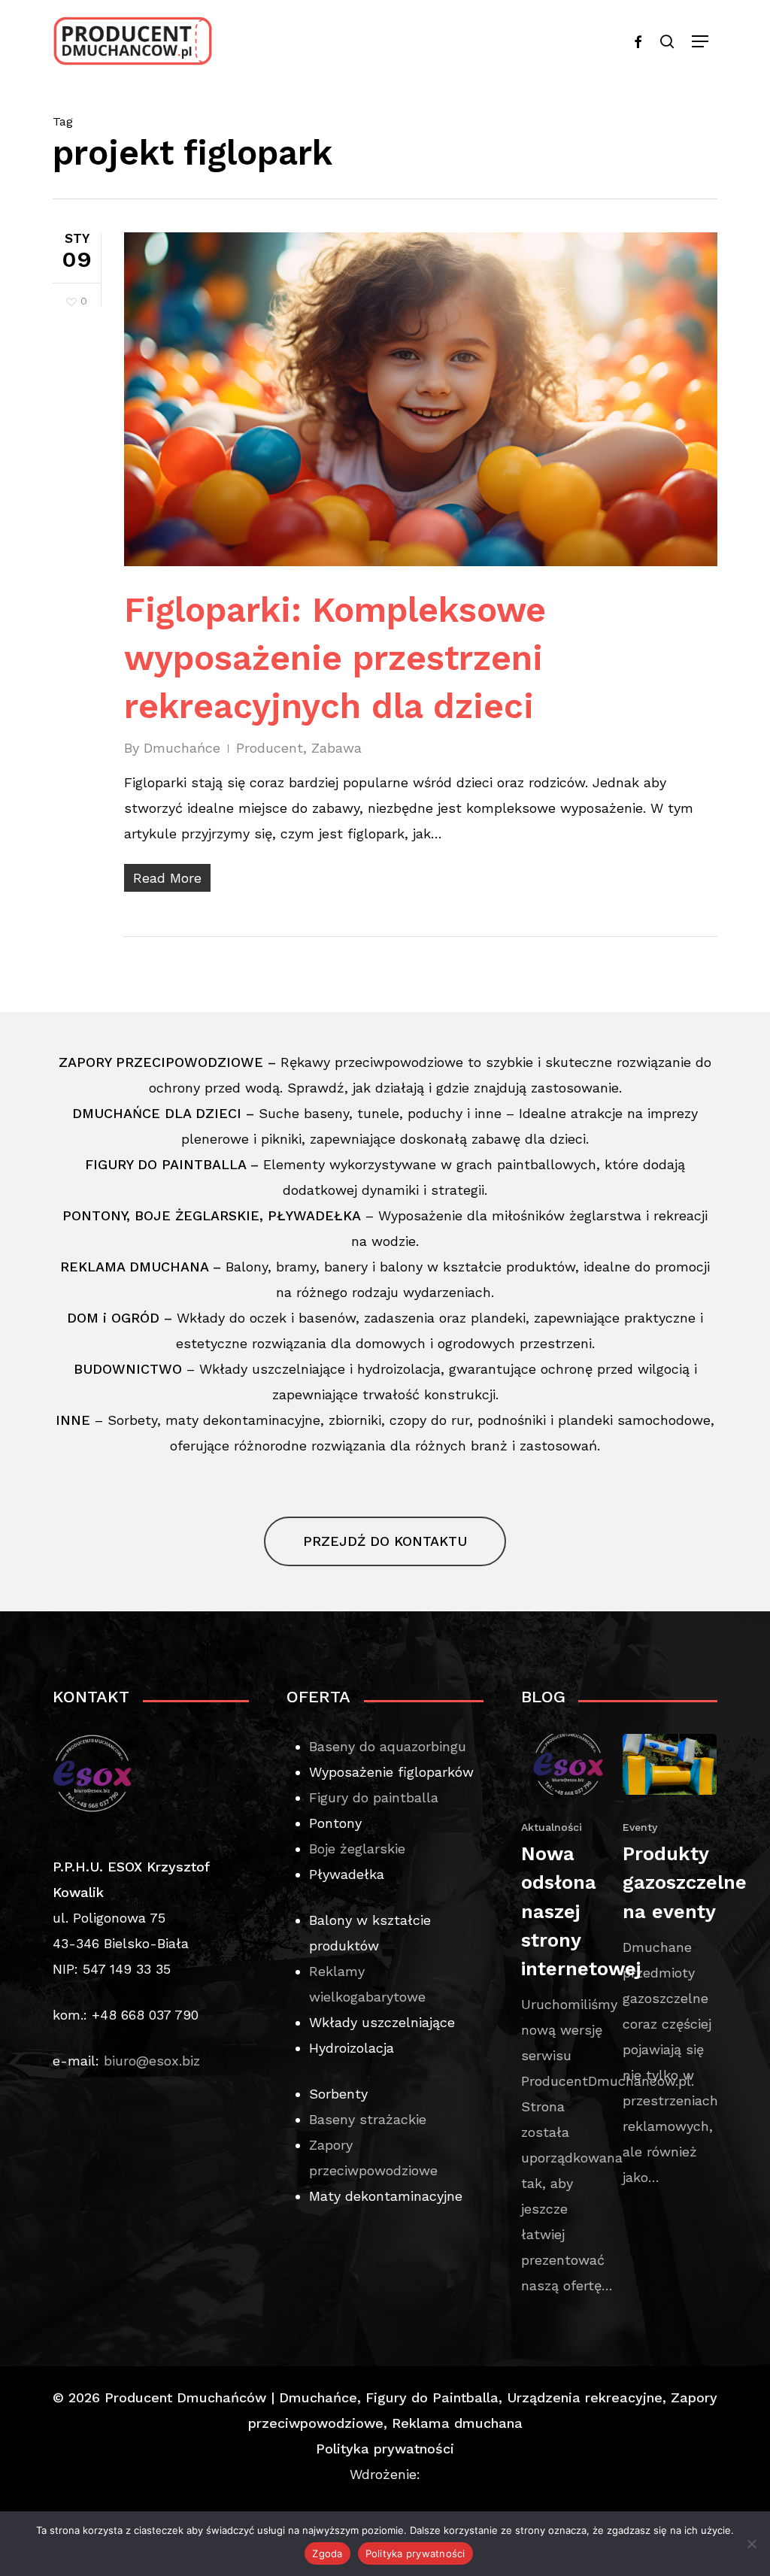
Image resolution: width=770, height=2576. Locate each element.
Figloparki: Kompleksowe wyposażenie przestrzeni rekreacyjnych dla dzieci (335, 658)
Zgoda (327, 2553)
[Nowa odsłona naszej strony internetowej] (568, 2017)
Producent (270, 748)
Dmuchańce (182, 748)
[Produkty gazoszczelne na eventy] (670, 1962)
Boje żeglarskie (357, 1849)
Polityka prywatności (385, 2449)
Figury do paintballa (374, 1797)
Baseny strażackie (368, 2119)
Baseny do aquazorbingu (388, 1746)
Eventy (640, 1827)
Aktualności (552, 1827)
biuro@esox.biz (152, 2061)
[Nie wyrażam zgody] (751, 2544)
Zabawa (336, 748)
